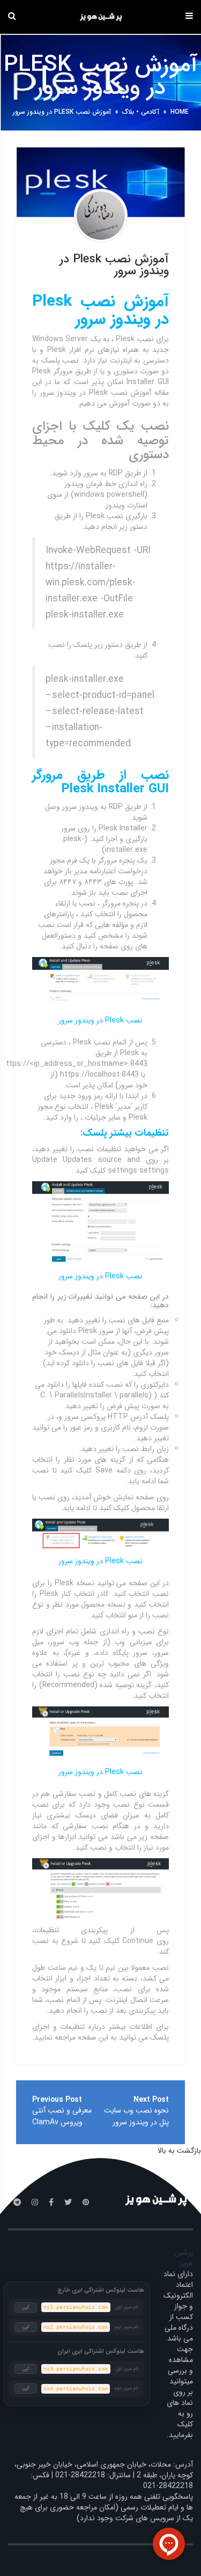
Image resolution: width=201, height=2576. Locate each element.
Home (180, 112)
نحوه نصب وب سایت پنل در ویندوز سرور (136, 2116)
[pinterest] (86, 2203)
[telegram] (17, 2203)
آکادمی (150, 112)
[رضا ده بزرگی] (101, 216)
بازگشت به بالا (179, 2151)
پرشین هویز (184, 2258)
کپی (26, 2307)
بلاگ (128, 112)
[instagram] (35, 2203)
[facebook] (51, 2203)
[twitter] (68, 2203)
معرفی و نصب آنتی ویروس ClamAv (62, 2116)
